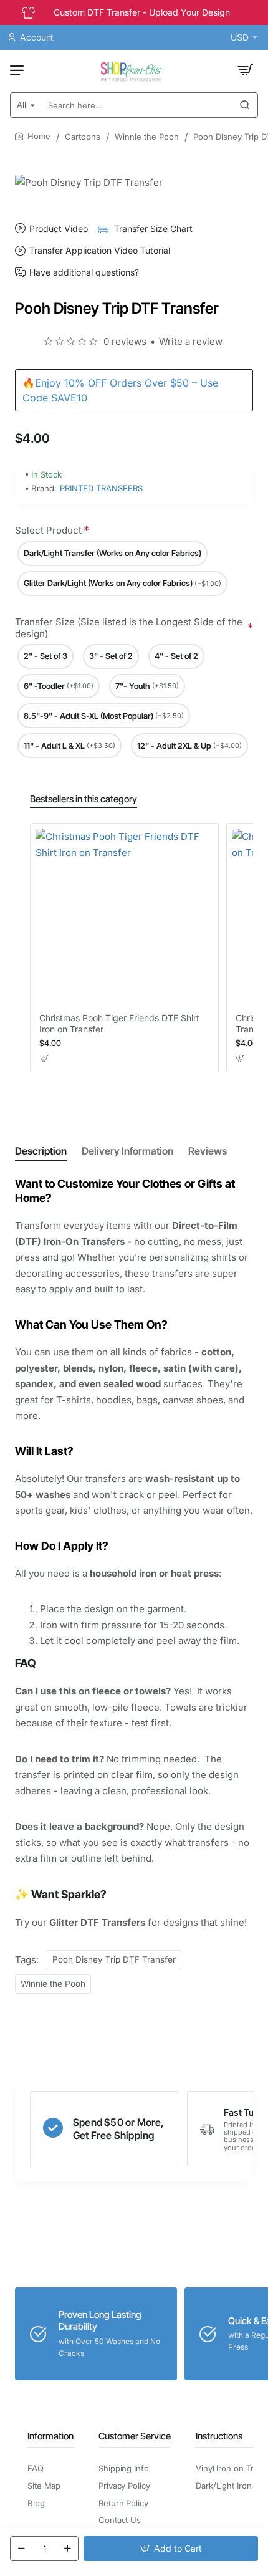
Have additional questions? (84, 272)
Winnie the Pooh (147, 137)
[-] (21, 2549)
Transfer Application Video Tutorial (100, 251)
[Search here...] (245, 105)
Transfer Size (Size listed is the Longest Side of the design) (129, 628)
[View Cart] (246, 70)
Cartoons (83, 137)
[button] (171, 2549)
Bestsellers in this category (84, 799)
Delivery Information (127, 1151)
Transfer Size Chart (153, 228)
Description (41, 1151)
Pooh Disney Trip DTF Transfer (114, 1959)
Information (50, 2436)
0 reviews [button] (125, 341)
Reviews (208, 1151)
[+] (67, 2549)
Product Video (59, 228)
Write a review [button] (191, 341)
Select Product (48, 530)
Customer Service (135, 2436)
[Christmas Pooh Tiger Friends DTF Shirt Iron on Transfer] (124, 917)
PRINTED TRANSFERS (101, 488)
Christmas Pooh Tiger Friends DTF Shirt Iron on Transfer (119, 1023)
